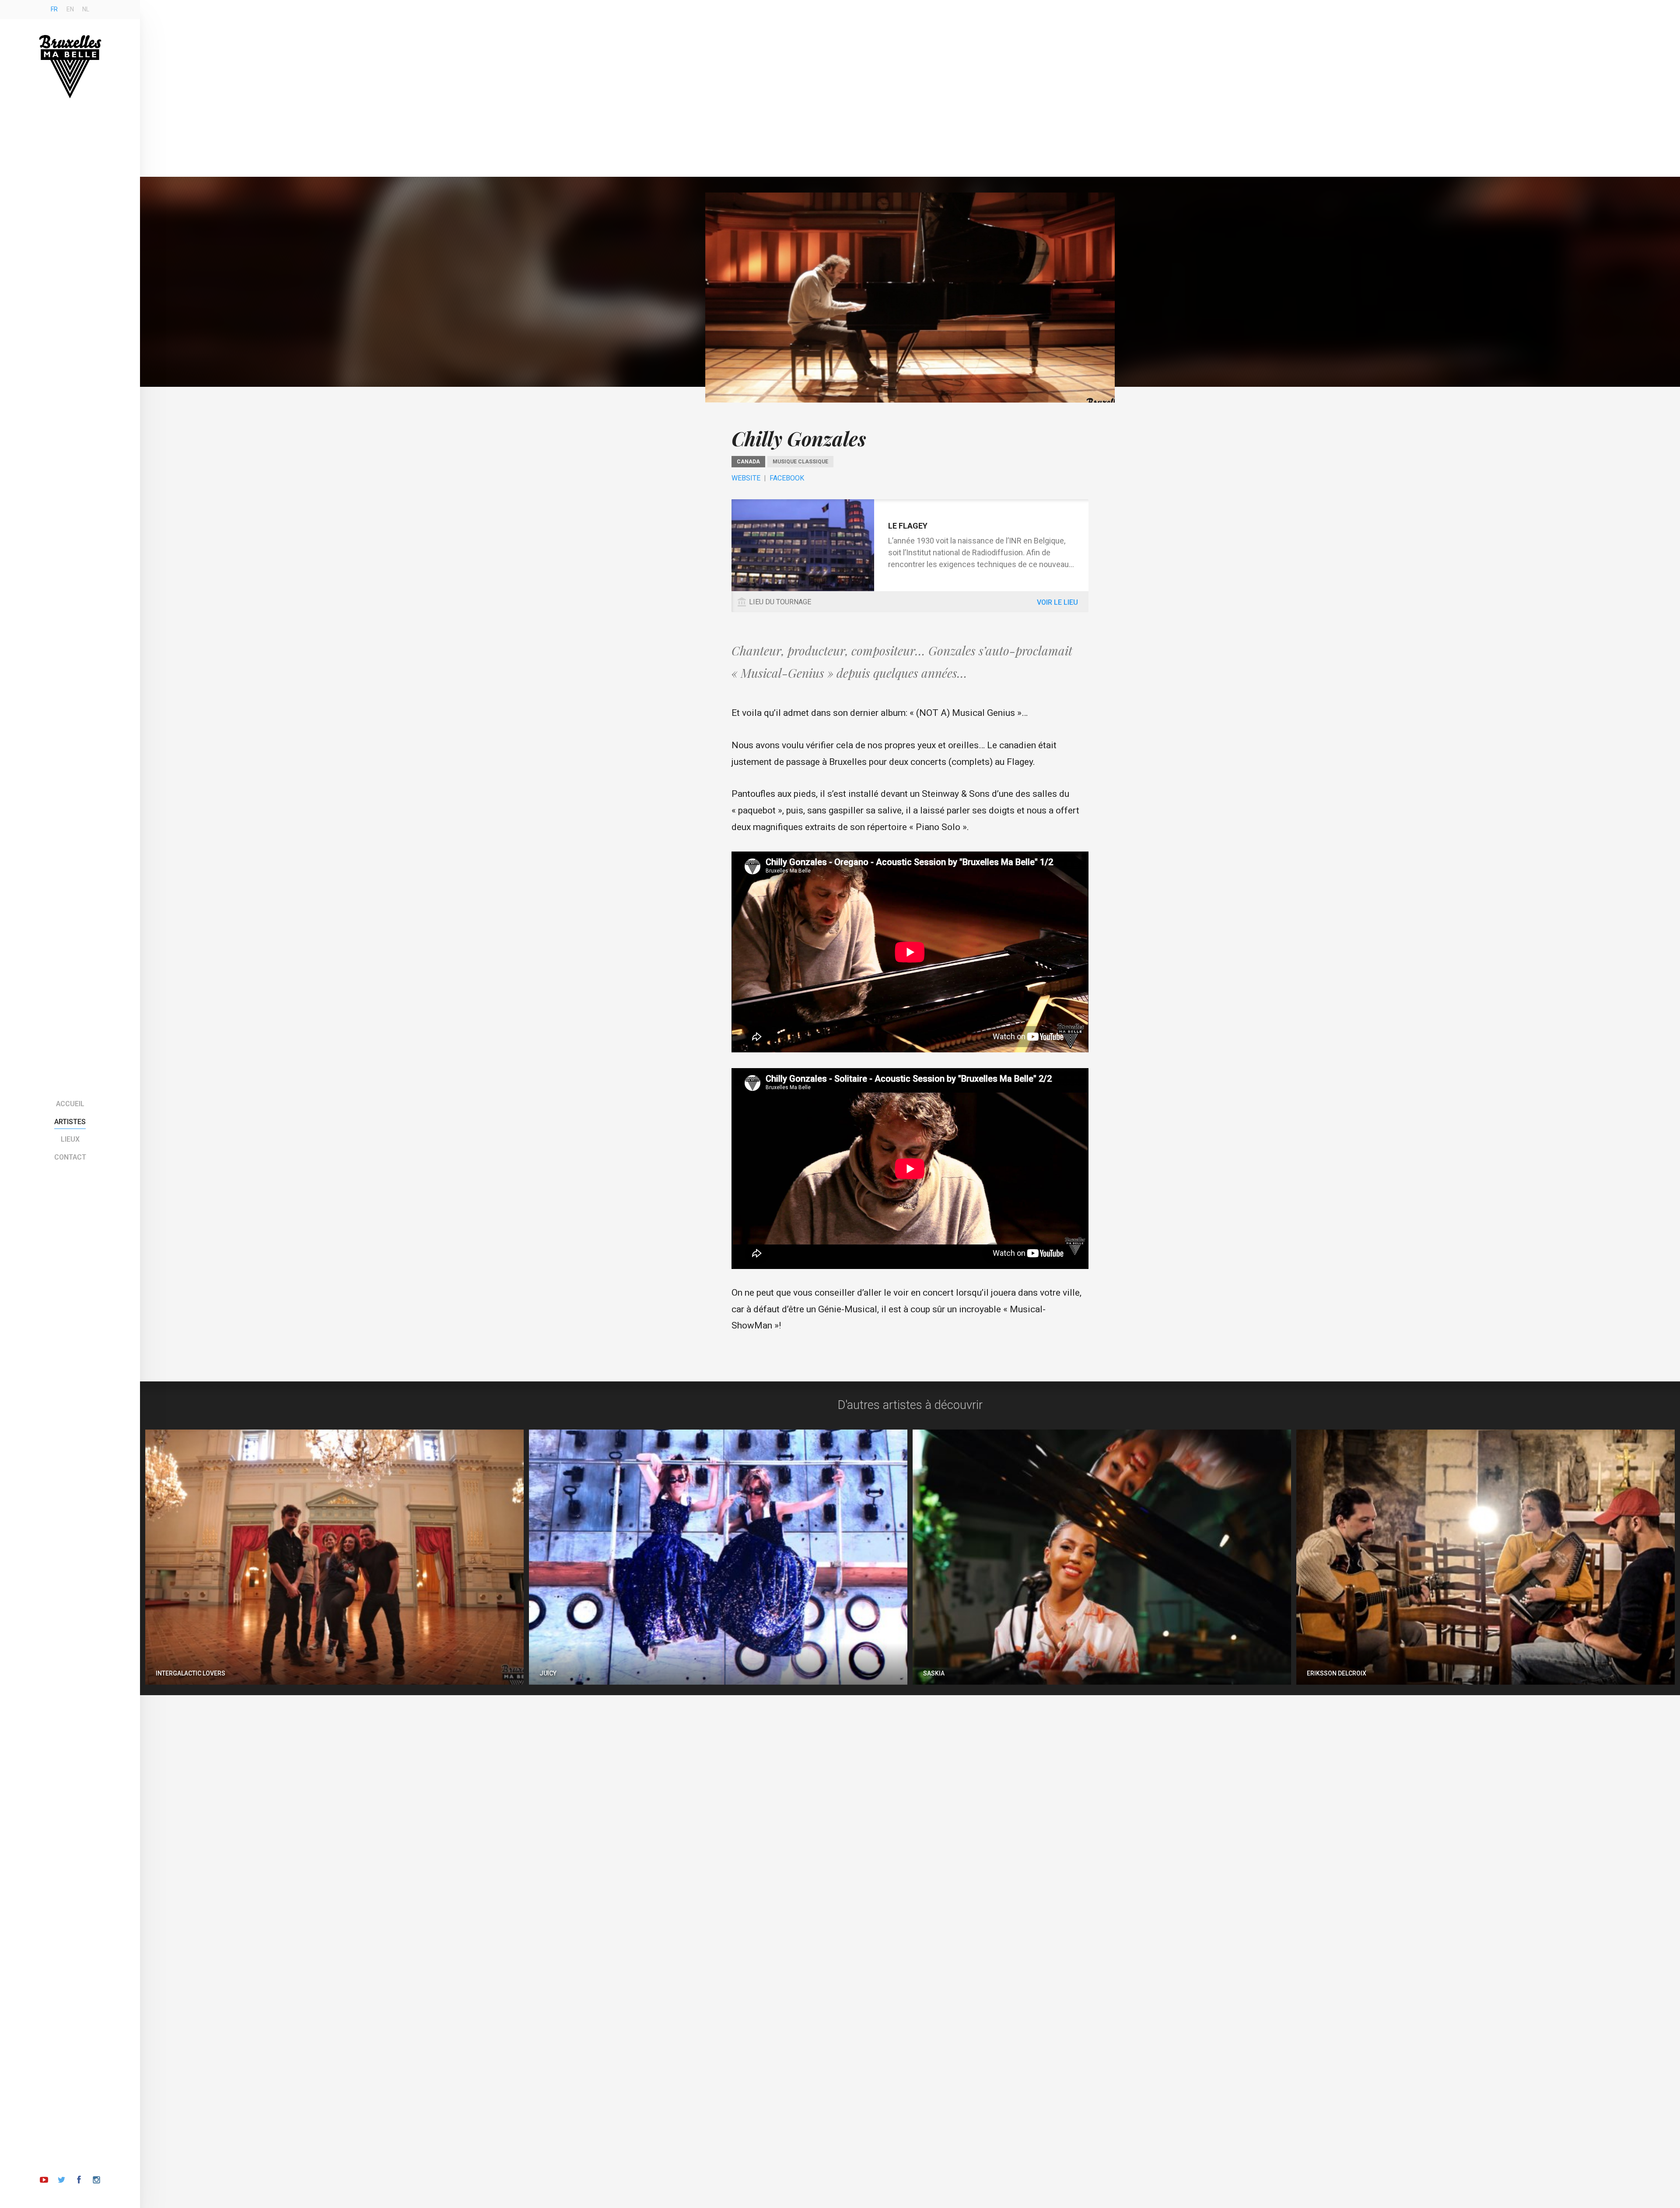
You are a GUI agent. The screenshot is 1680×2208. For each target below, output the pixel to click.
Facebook (787, 478)
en (70, 9)
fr (54, 9)
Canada (748, 462)
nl (86, 9)
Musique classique (800, 462)
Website (746, 478)
